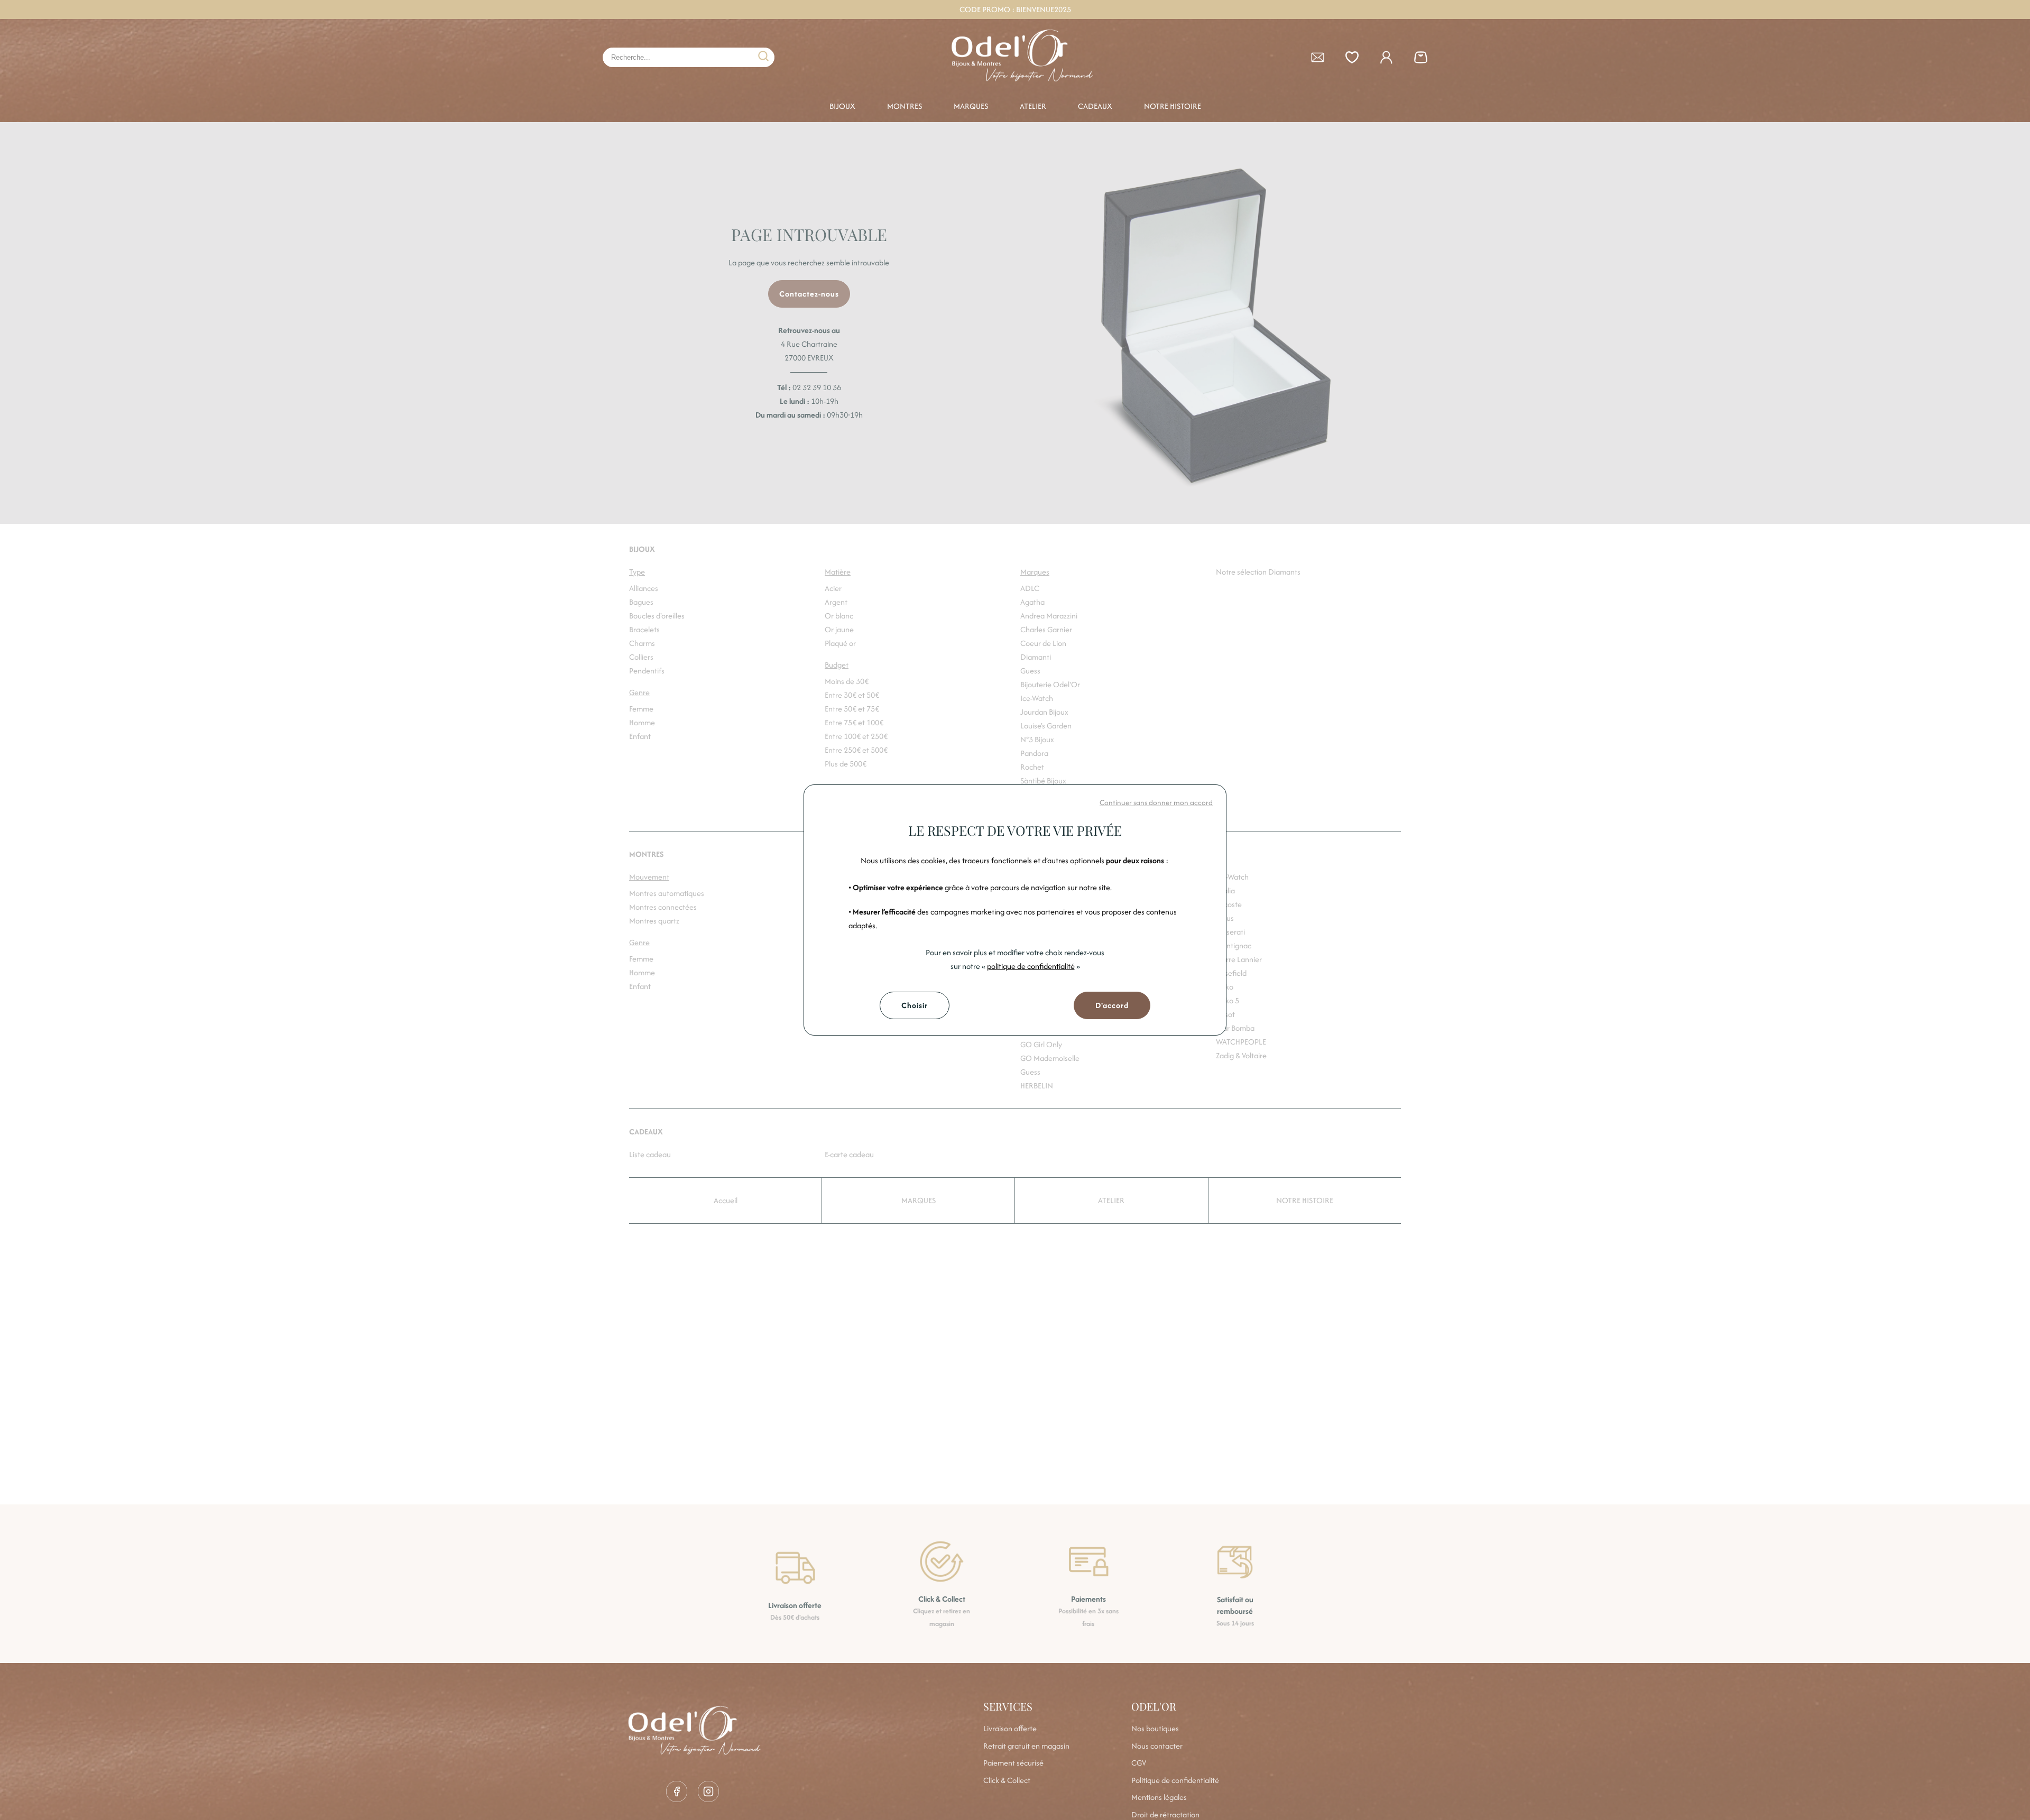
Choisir (915, 1005)
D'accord (1112, 1005)
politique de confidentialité (1031, 966)
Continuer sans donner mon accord (1156, 802)
